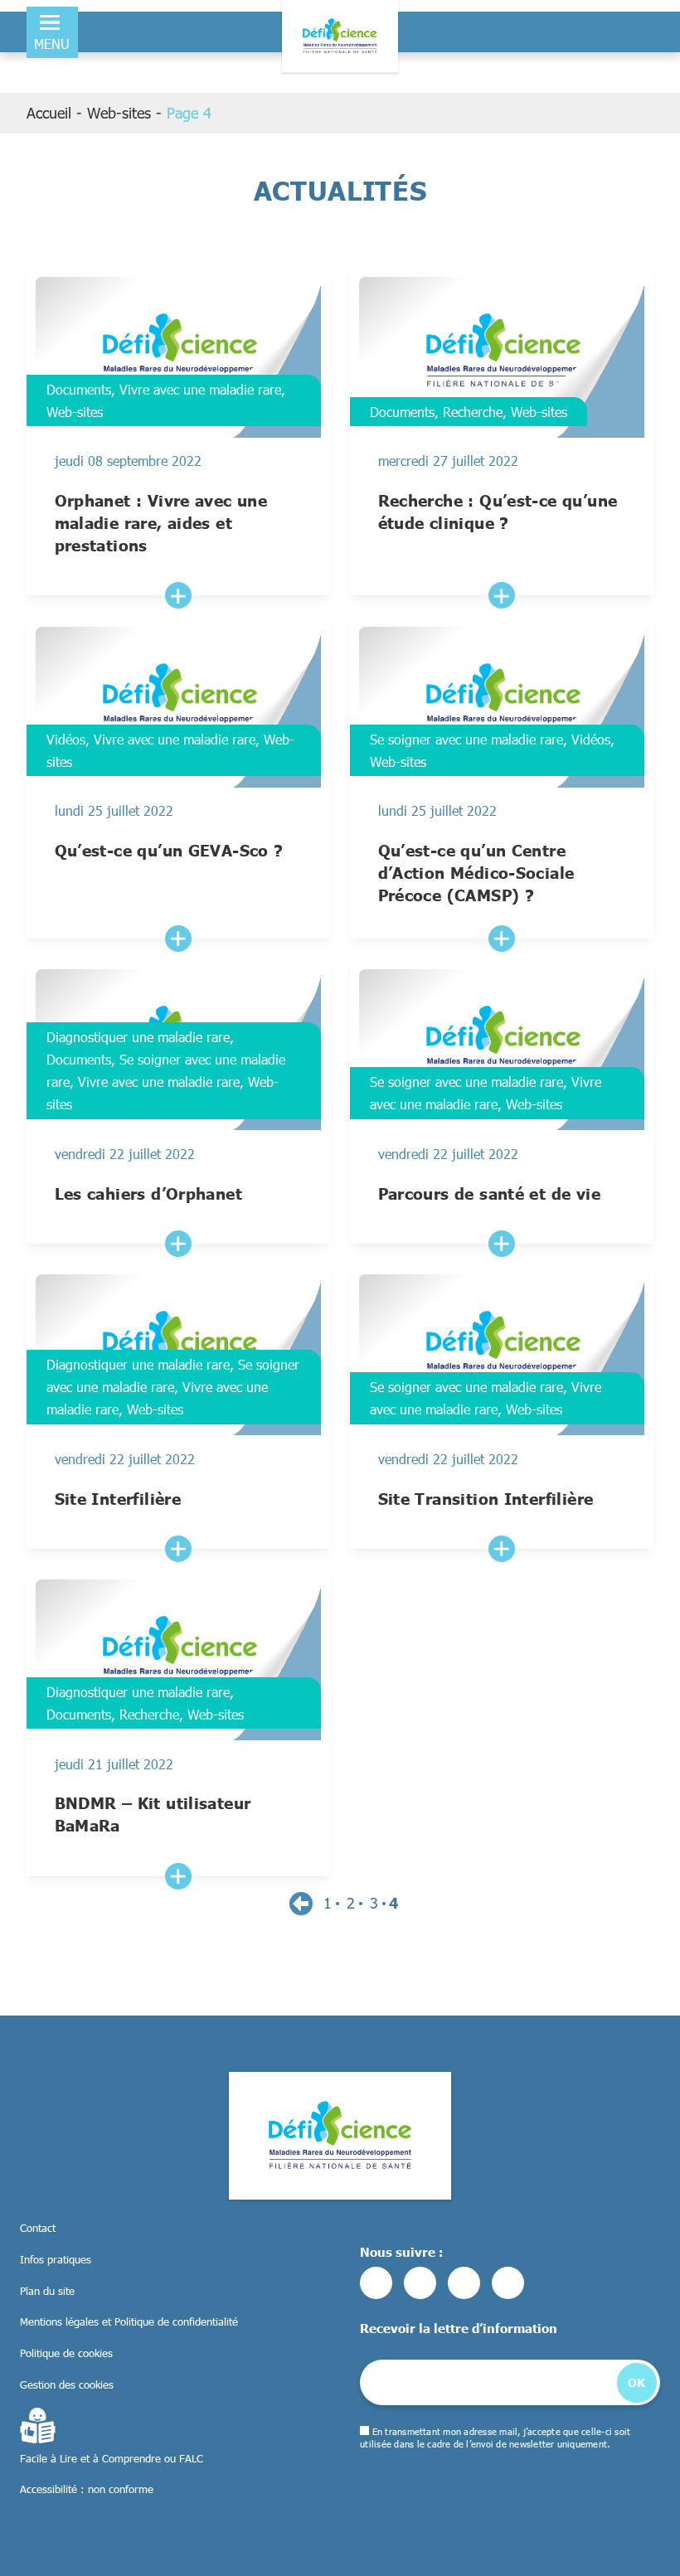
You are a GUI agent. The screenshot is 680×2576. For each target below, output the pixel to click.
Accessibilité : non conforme (87, 2489)
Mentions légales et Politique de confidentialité (129, 2321)
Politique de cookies (66, 2353)
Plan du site (47, 2291)
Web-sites (119, 113)
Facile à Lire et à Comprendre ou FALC (112, 2458)
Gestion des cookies (67, 2384)
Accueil (49, 113)
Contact (38, 2228)
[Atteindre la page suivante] (301, 1904)
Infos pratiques (56, 2259)
